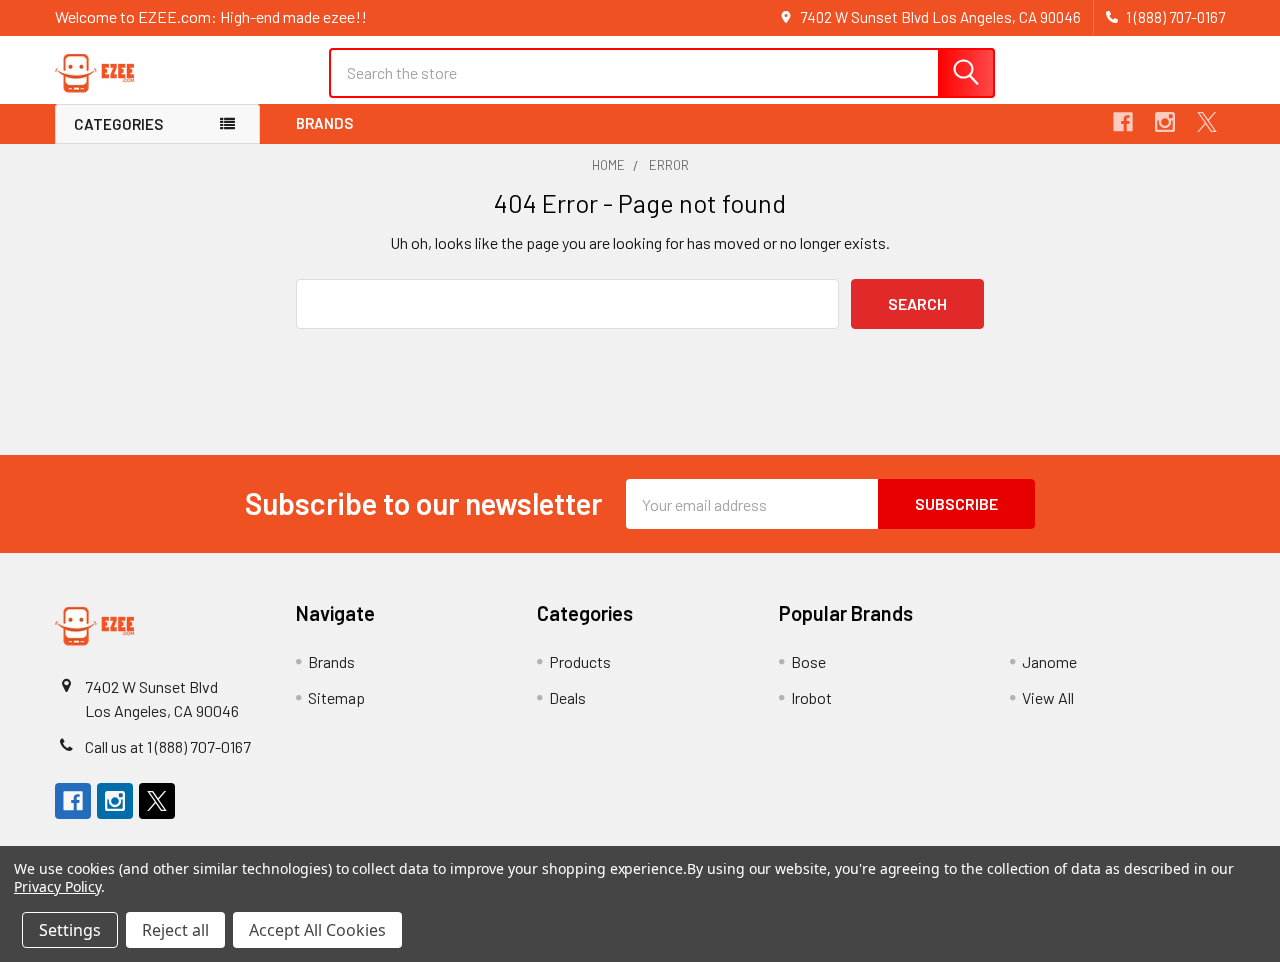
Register (1102, 82)
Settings (70, 930)
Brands (324, 123)
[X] (1207, 122)
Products (580, 661)
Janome (1049, 661)
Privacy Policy (57, 886)
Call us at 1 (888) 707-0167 (168, 746)
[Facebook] (1123, 122)
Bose (808, 661)
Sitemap (336, 697)
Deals (567, 697)
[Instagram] (1165, 122)
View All (1048, 697)
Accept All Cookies (317, 930)
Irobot (811, 697)
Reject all (175, 930)
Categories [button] (118, 124)
